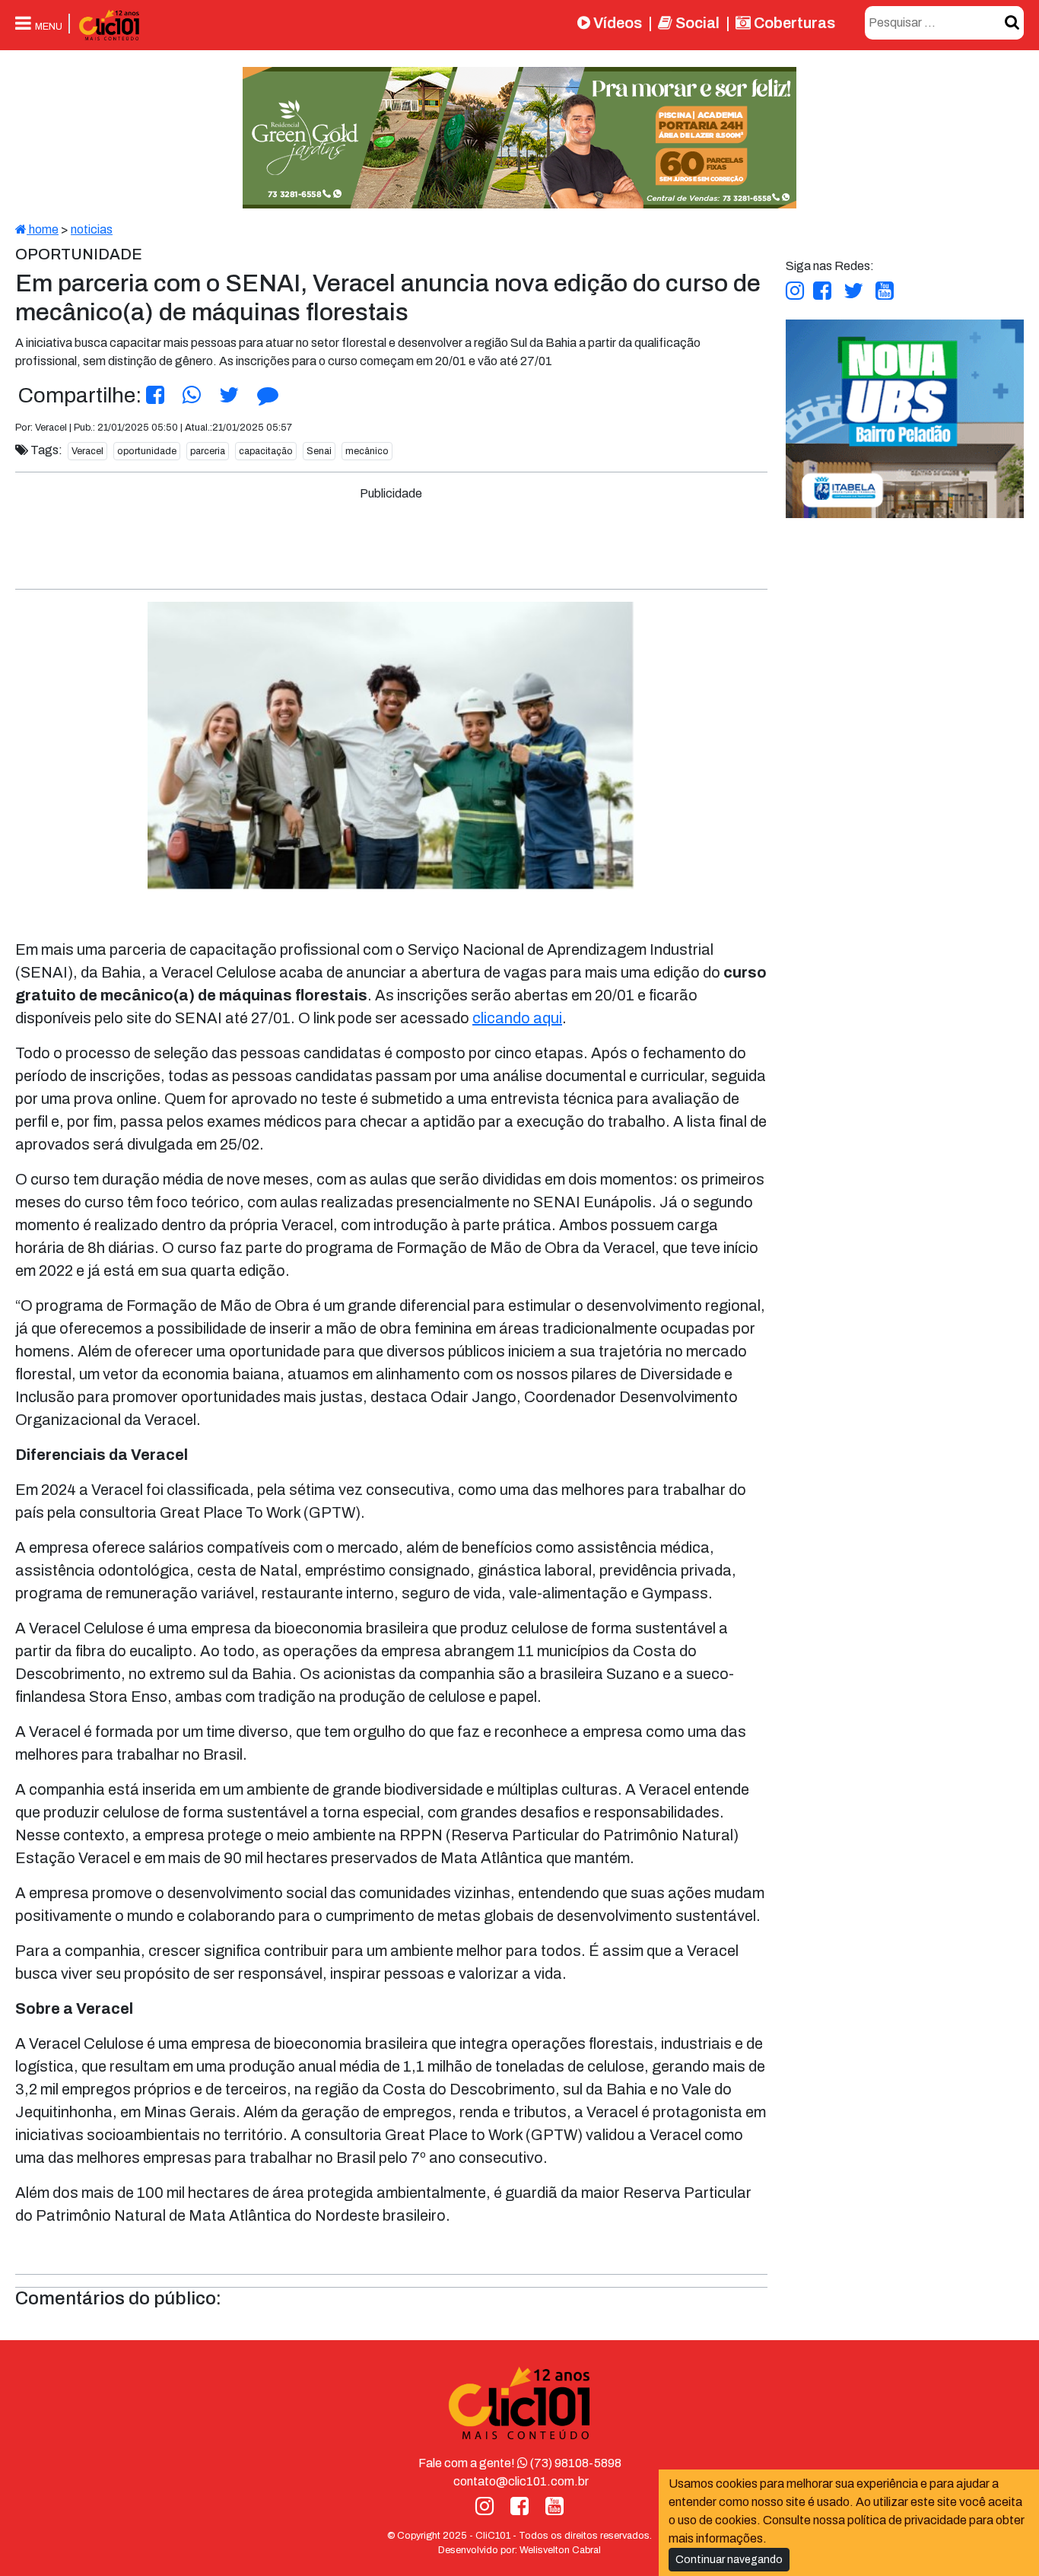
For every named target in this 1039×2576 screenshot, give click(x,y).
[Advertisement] (391, 537)
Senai (319, 451)
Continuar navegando (729, 2560)
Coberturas (793, 23)
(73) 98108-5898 (575, 2463)
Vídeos (616, 23)
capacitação (266, 451)
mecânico (367, 451)
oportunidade (147, 451)
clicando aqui (517, 1018)
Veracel (87, 451)
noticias (92, 229)
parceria (208, 451)
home (43, 229)
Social (696, 23)
